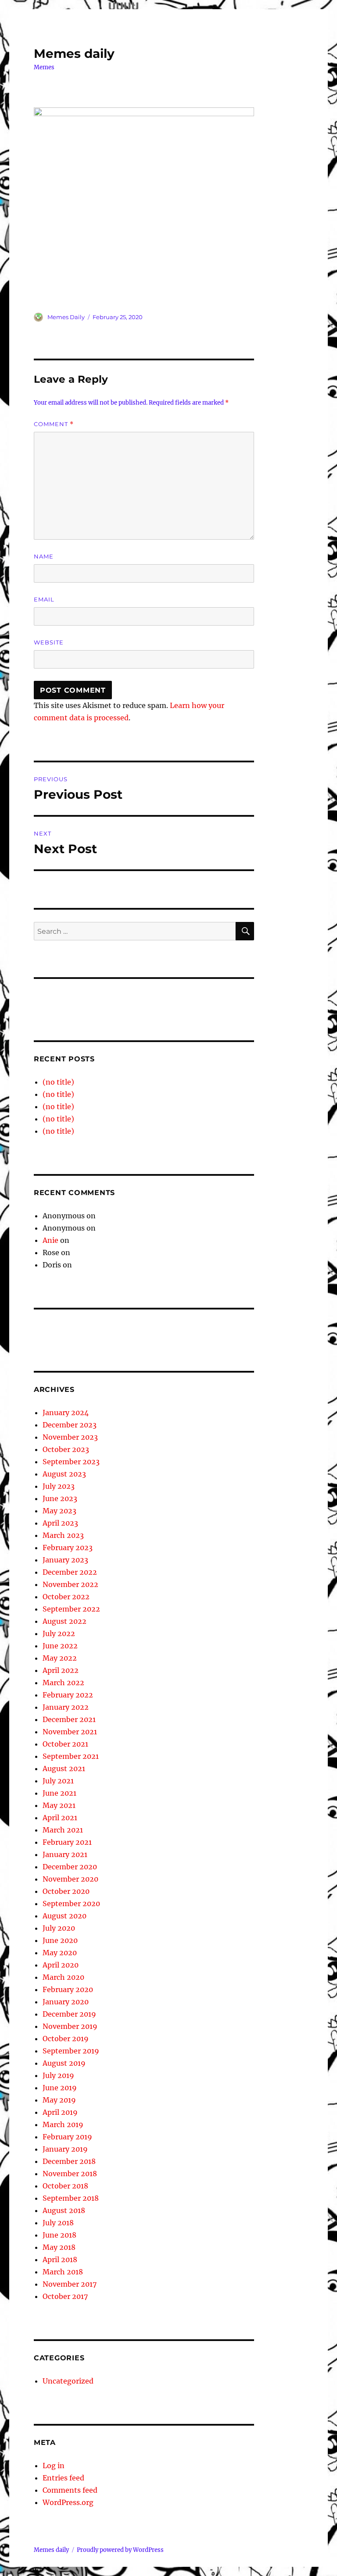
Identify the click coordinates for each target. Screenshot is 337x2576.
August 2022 (65, 1621)
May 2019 (59, 2100)
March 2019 (63, 2124)
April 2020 (61, 1965)
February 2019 (67, 2137)
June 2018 (59, 2235)
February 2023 (68, 1548)
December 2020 (70, 1867)
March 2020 (63, 1977)
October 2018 (65, 2186)
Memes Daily (66, 317)
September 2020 (71, 1904)
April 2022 (61, 1670)
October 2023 (66, 1449)
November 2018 (70, 2174)
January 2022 (66, 1707)
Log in (54, 2466)
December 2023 (70, 1425)
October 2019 (66, 2039)
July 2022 (59, 1633)
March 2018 (63, 2272)
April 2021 (60, 1818)
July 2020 (59, 1928)
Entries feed (63, 2478)
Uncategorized (68, 2381)
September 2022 (71, 1609)
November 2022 (70, 1584)
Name (44, 556)
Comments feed (70, 2490)
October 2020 (66, 1891)
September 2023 (71, 1462)
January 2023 (65, 1560)
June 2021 (59, 1793)
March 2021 (63, 1830)
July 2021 (58, 1781)
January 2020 (66, 2002)
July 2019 (58, 2075)
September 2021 (71, 1756)
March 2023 (63, 1535)
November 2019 (70, 2026)
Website (49, 642)
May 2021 (59, 1805)
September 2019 (71, 2051)
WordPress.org (68, 2502)
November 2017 (70, 2284)
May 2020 (60, 1953)
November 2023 (70, 1437)
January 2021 (65, 1854)
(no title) (58, 1082)
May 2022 (60, 1658)
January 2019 (65, 2149)
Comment (54, 424)
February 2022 (68, 1695)
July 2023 (59, 1486)
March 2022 (63, 1683)
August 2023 (64, 1474)
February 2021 (67, 1842)
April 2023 (60, 1523)
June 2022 (60, 1646)
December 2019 (69, 2014)
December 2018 (69, 2161)
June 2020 (60, 1940)
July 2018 (58, 2223)
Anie (50, 1240)
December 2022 (70, 1572)
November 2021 (70, 1732)
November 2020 (70, 1879)
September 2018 (71, 2198)
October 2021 (65, 1744)
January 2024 (66, 1413)
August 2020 (65, 1916)
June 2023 (60, 1498)
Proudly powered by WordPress (120, 2550)
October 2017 (65, 2296)
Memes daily (74, 53)
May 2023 (59, 1511)
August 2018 (64, 2210)
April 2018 (60, 2259)
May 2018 (59, 2247)
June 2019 (60, 2088)
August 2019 (64, 2063)
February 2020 (68, 1989)
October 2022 (66, 1597)
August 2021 (64, 1768)
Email (44, 599)
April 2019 (60, 2112)
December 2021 (69, 1719)
